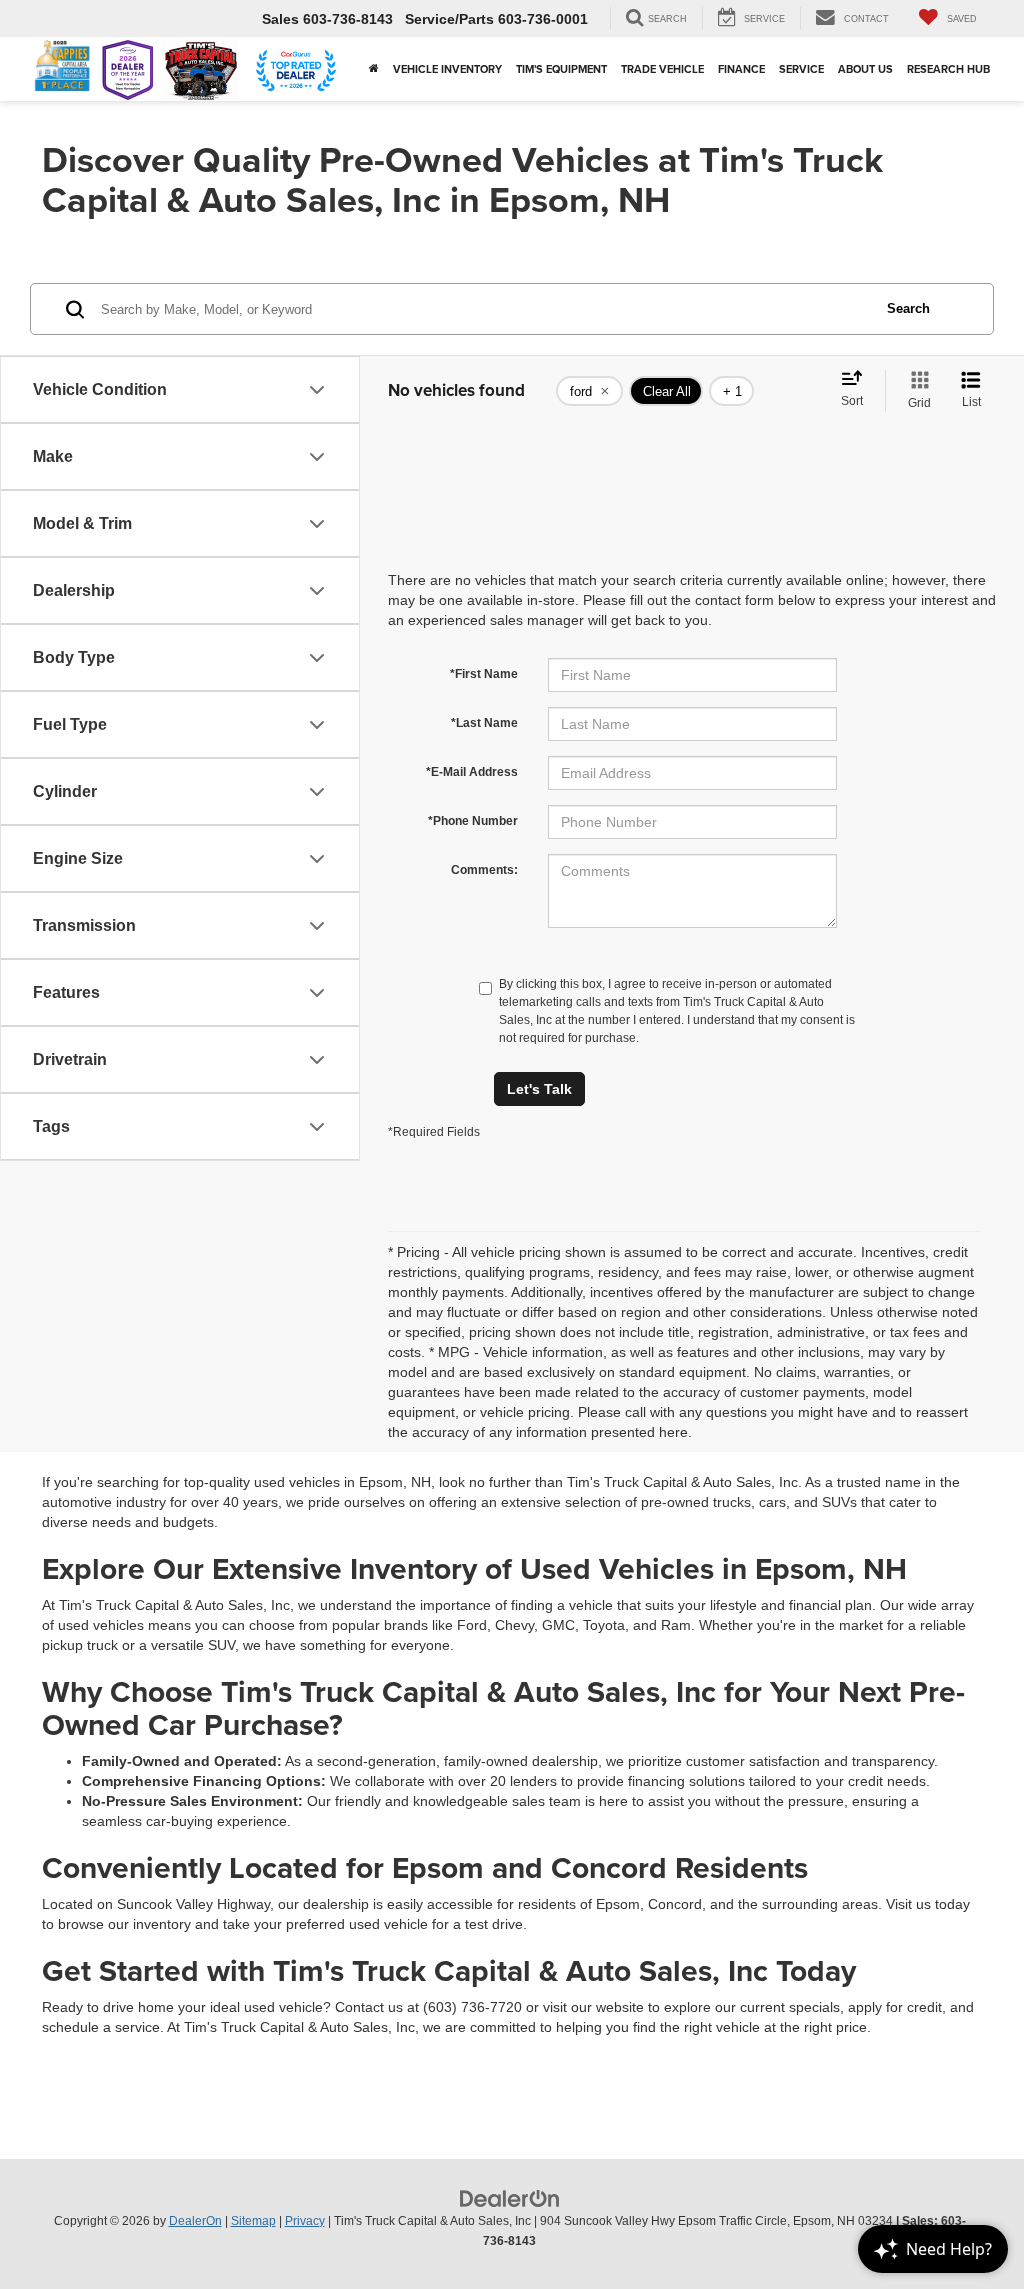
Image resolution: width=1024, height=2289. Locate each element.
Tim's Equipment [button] (561, 69)
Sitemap (253, 2221)
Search (908, 308)
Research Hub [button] (948, 69)
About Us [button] (865, 69)
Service (801, 69)
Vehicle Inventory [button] (447, 69)
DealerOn (195, 2221)
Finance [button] (741, 69)
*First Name (484, 674)
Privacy (305, 2221)
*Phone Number (473, 821)
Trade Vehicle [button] (662, 69)
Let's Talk (539, 1089)
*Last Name (484, 723)
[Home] (374, 69)
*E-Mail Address (472, 772)
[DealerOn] (510, 2197)
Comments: (484, 870)
